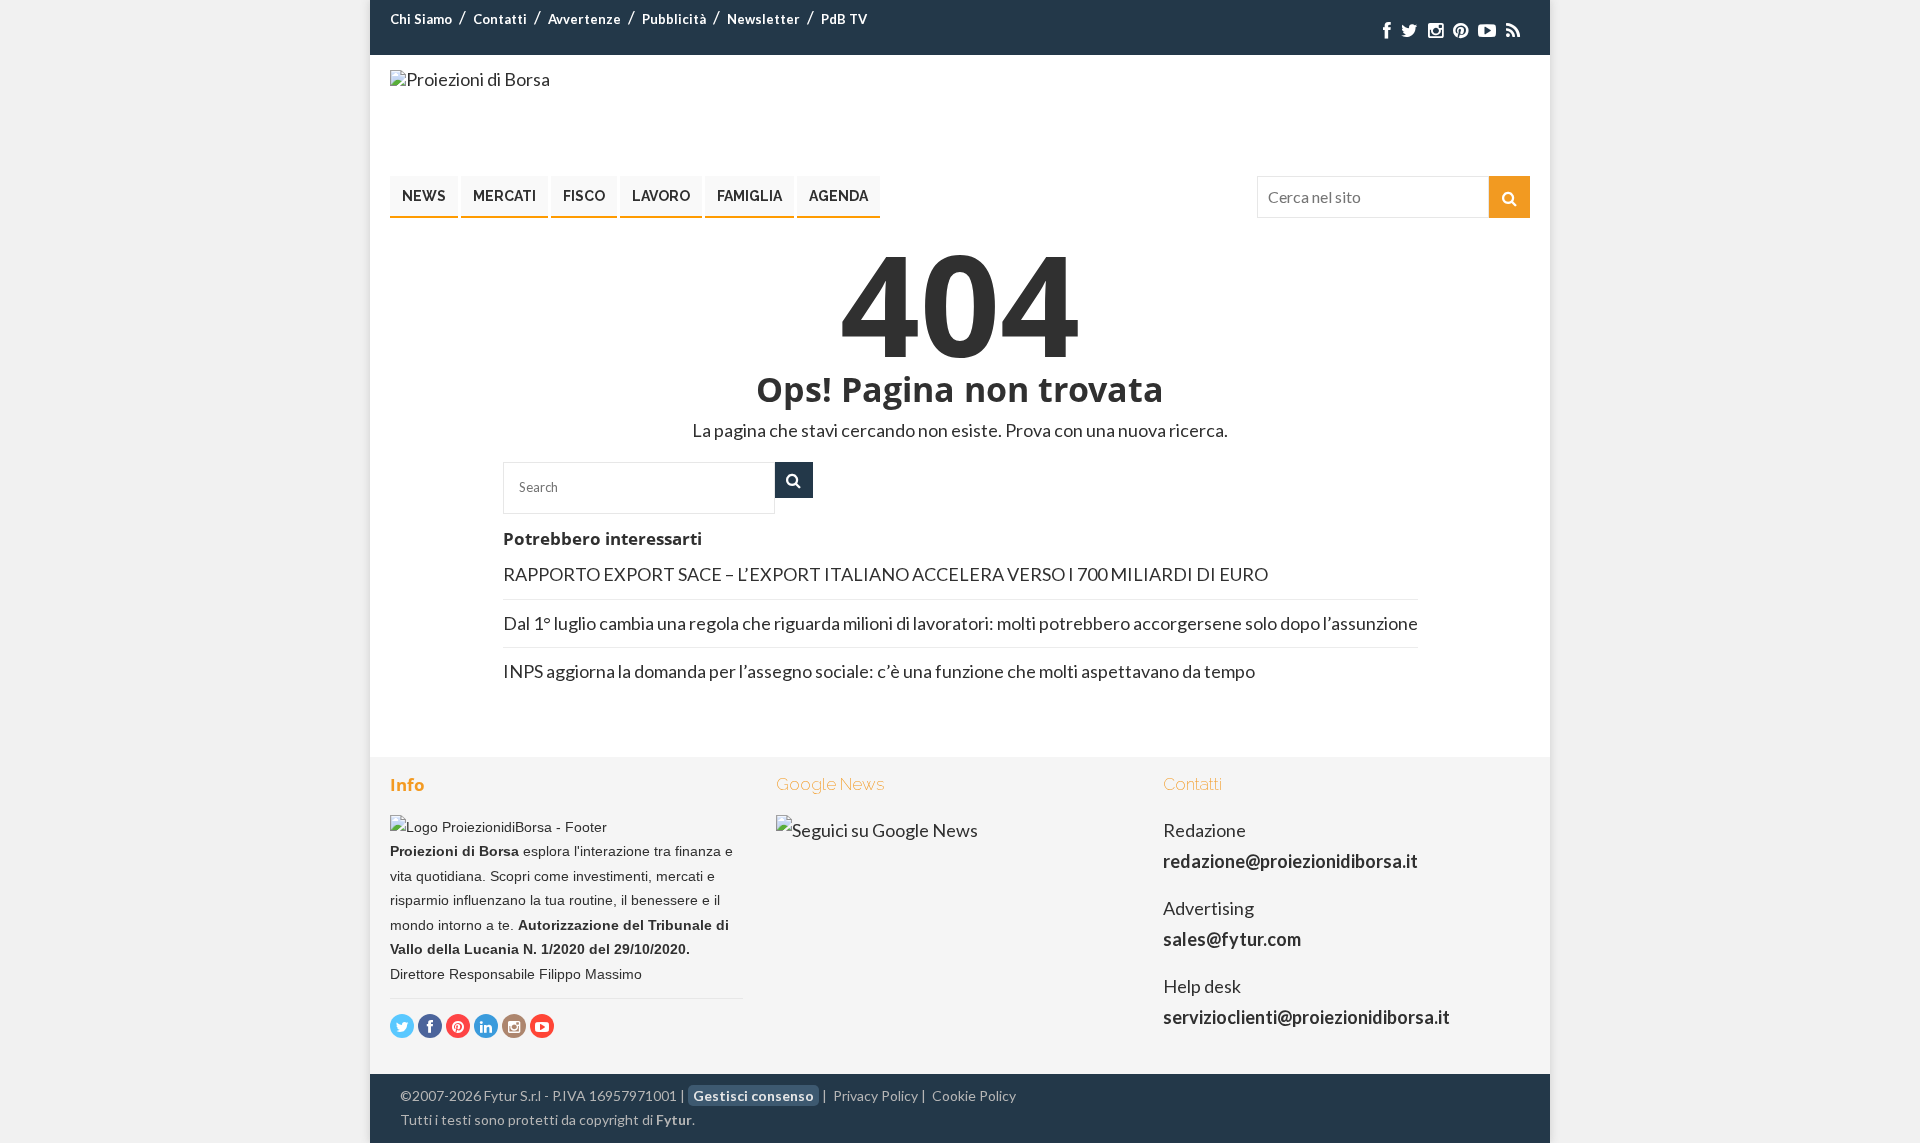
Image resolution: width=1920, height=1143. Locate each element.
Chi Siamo (421, 19)
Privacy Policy (875, 1095)
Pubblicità (674, 19)
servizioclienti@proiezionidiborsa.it (1306, 1017)
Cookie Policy (974, 1095)
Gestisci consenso (753, 1095)
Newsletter (763, 19)
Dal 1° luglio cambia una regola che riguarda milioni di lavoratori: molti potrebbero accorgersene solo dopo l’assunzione (960, 623)
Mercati (504, 196)
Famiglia (749, 196)
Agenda (838, 196)
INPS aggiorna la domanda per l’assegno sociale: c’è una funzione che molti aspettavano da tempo (879, 671)
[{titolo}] (1387, 30)
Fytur (674, 1119)
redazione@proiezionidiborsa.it (1290, 861)
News (424, 196)
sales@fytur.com (1232, 939)
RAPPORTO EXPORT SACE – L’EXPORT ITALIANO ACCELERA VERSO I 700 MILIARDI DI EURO (885, 574)
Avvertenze (584, 19)
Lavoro (661, 196)
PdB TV (844, 19)
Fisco (584, 196)
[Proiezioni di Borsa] (470, 79)
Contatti (500, 19)
